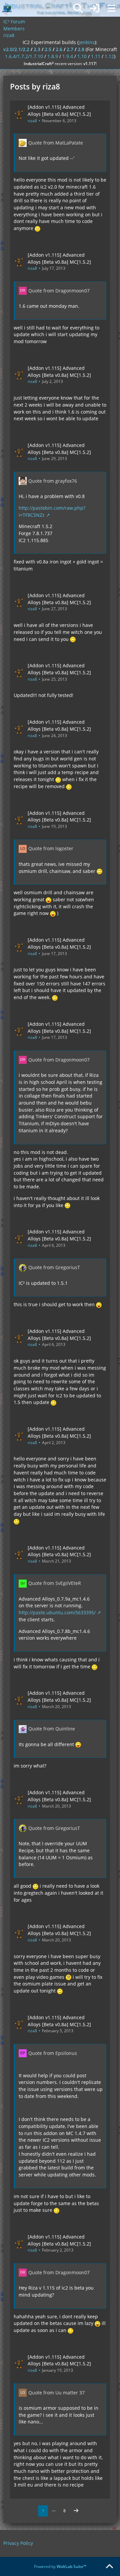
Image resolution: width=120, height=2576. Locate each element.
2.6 (59, 49)
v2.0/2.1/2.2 (16, 49)
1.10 (82, 56)
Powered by (60, 2566)
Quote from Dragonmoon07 (59, 291)
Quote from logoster (51, 848)
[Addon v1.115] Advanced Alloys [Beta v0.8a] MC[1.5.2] (59, 110)
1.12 (109, 56)
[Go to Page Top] (109, 2567)
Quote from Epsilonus (53, 2053)
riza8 (32, 121)
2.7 (70, 49)
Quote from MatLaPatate (56, 143)
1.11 (96, 56)
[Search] (78, 8)
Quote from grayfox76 (53, 481)
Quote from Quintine (52, 1729)
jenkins (87, 42)
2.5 (48, 49)
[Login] (95, 8)
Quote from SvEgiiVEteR (55, 1583)
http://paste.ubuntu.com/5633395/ (57, 1612)
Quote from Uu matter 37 (56, 2393)
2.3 (37, 49)
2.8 (81, 49)
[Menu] (111, 8)
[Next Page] (76, 2511)
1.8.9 (53, 56)
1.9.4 (68, 56)
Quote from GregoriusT (54, 1267)
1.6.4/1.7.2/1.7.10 (24, 56)
